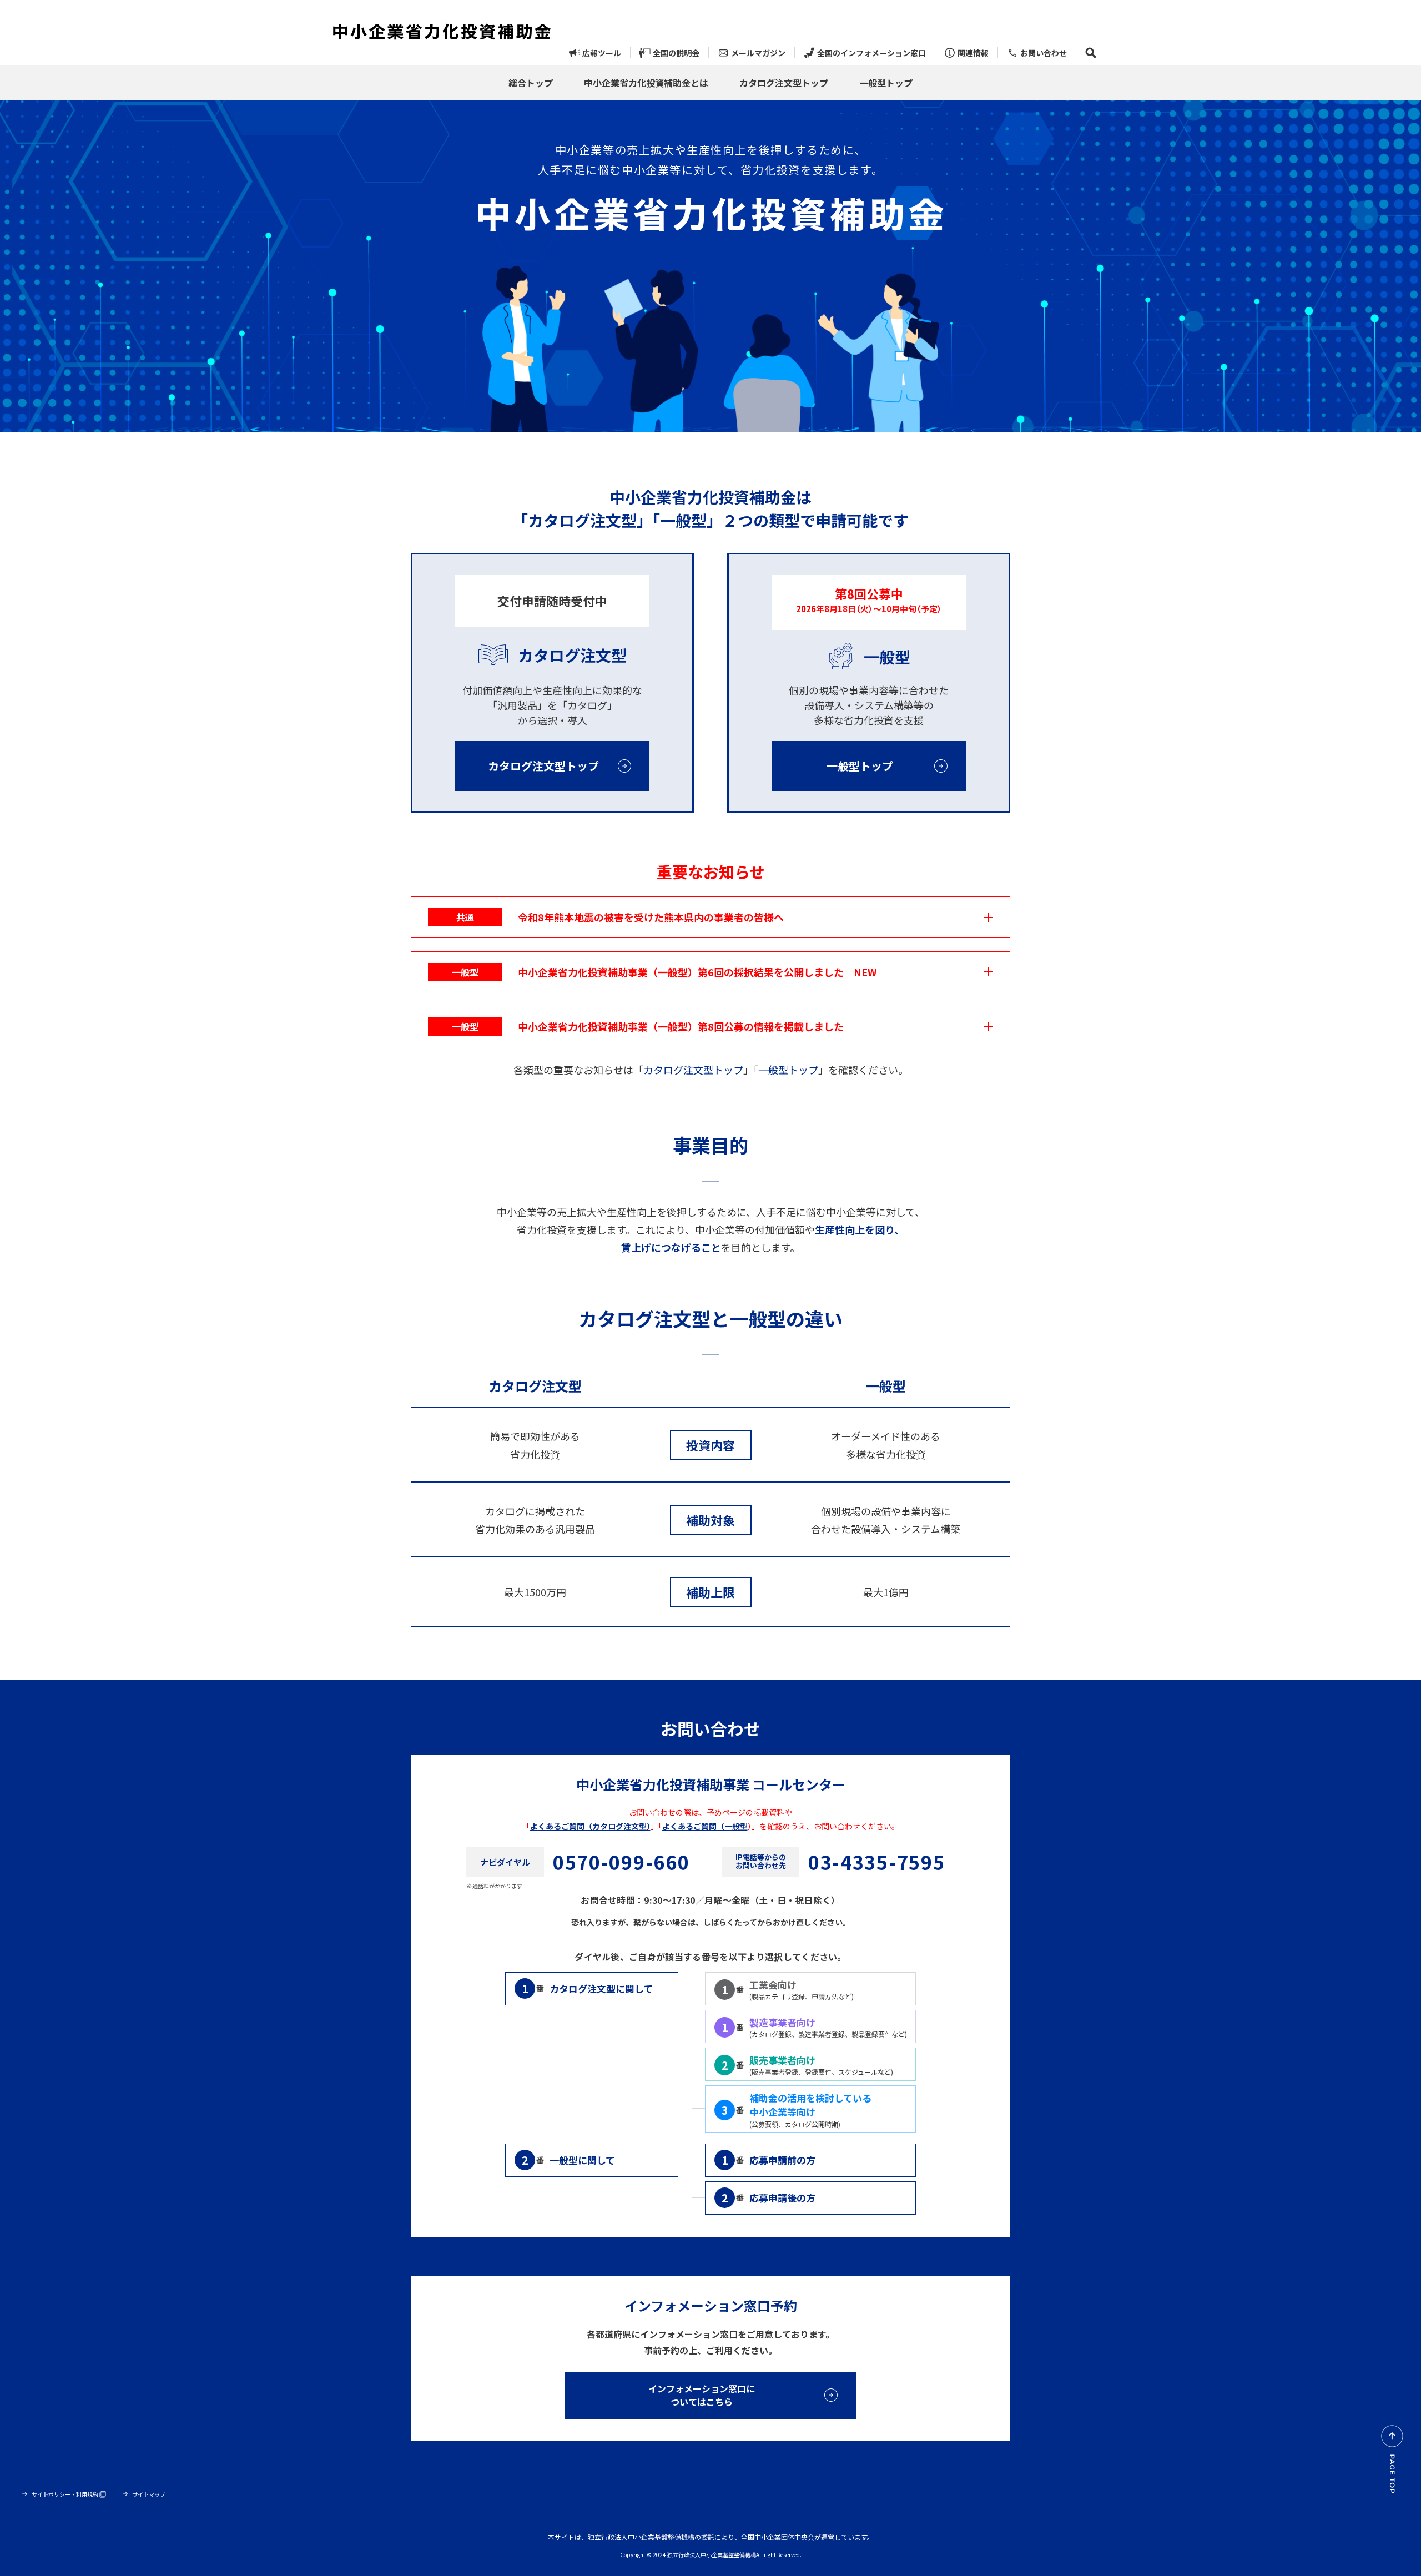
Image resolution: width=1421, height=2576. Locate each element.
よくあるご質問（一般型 (705, 1826)
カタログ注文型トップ (693, 1070)
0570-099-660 (621, 1862)
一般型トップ (788, 1070)
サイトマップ (149, 2494)
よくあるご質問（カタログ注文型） (590, 1826)
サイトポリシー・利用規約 (65, 2494)
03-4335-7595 (876, 1862)
